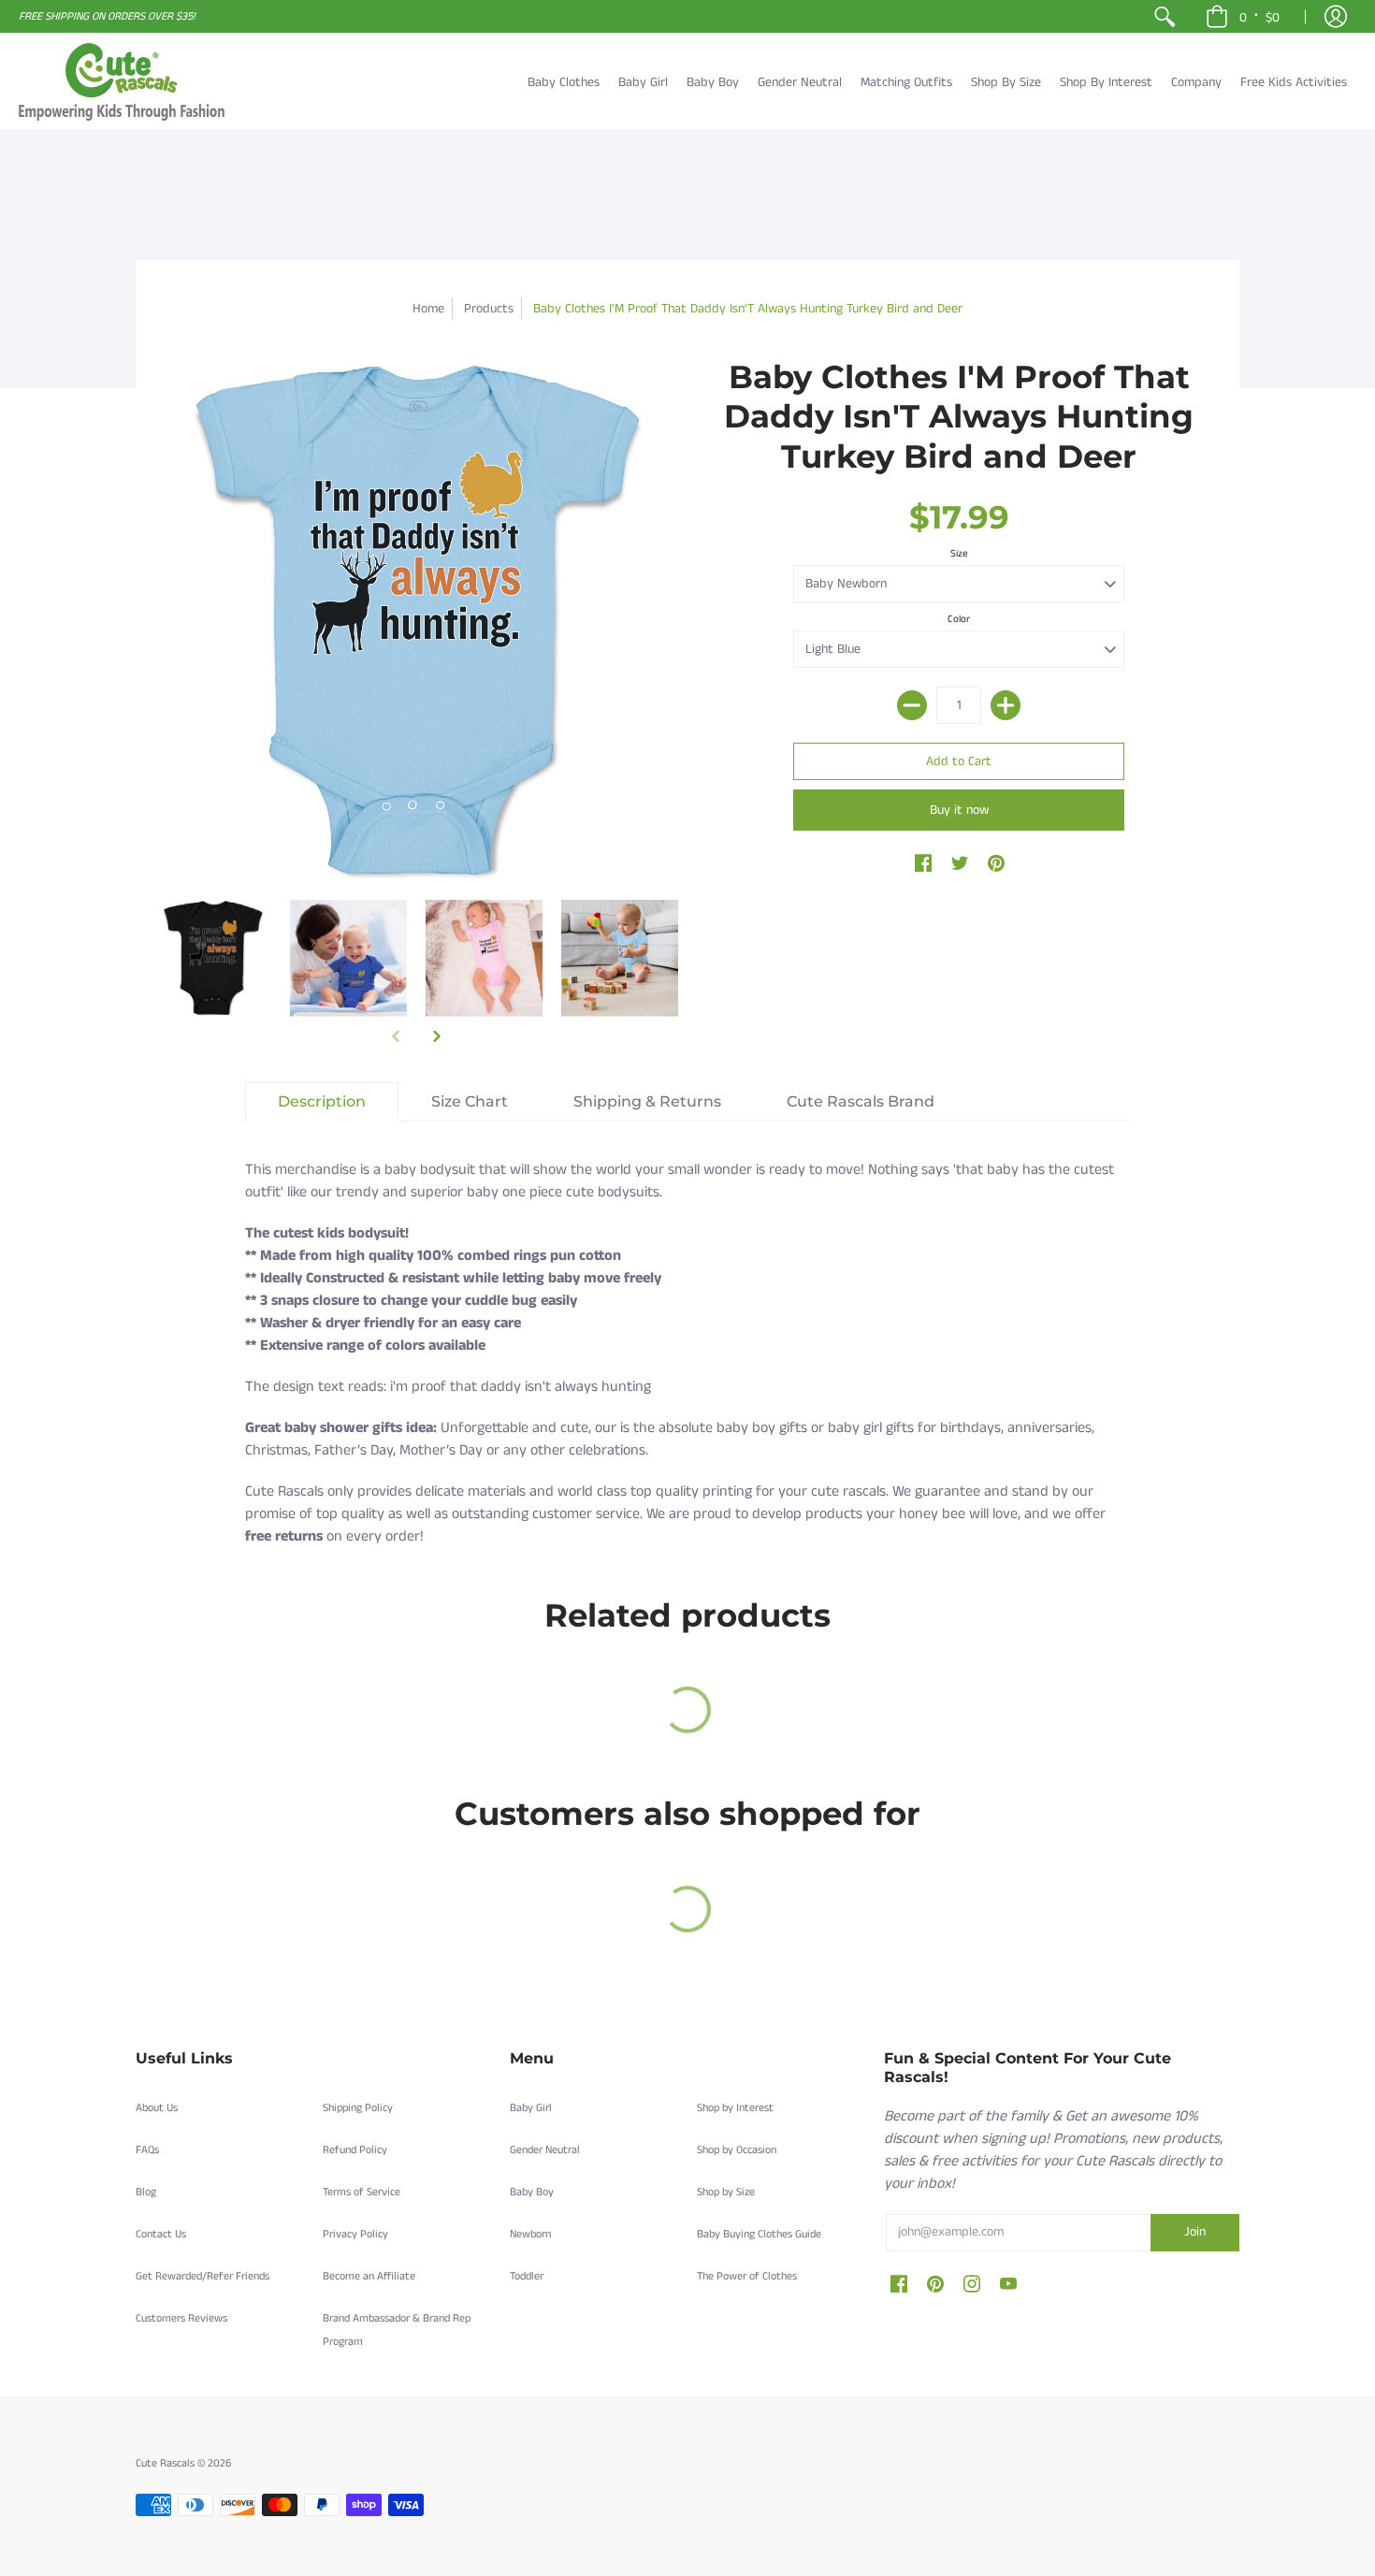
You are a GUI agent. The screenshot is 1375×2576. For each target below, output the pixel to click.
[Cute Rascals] (122, 82)
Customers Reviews (181, 2318)
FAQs (147, 2150)
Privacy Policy (355, 2234)
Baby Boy (532, 2192)
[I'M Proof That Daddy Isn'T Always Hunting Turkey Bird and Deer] (213, 958)
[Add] (1006, 705)
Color (959, 619)
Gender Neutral (545, 2150)
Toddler (527, 2276)
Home (428, 309)
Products (489, 309)
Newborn (530, 2234)
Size (959, 554)
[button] (1243, 16)
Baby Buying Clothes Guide (759, 2234)
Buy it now (959, 810)
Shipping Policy (358, 2108)
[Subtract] (912, 705)
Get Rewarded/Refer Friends (203, 2276)
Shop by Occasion (737, 2150)
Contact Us (161, 2234)
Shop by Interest (735, 2108)
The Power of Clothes (747, 2276)
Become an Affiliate (369, 2276)
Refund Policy (355, 2150)
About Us (157, 2108)
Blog (146, 2192)
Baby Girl (531, 2108)
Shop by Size (726, 2192)
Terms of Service (362, 2192)
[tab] (322, 1102)
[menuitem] (1165, 16)
